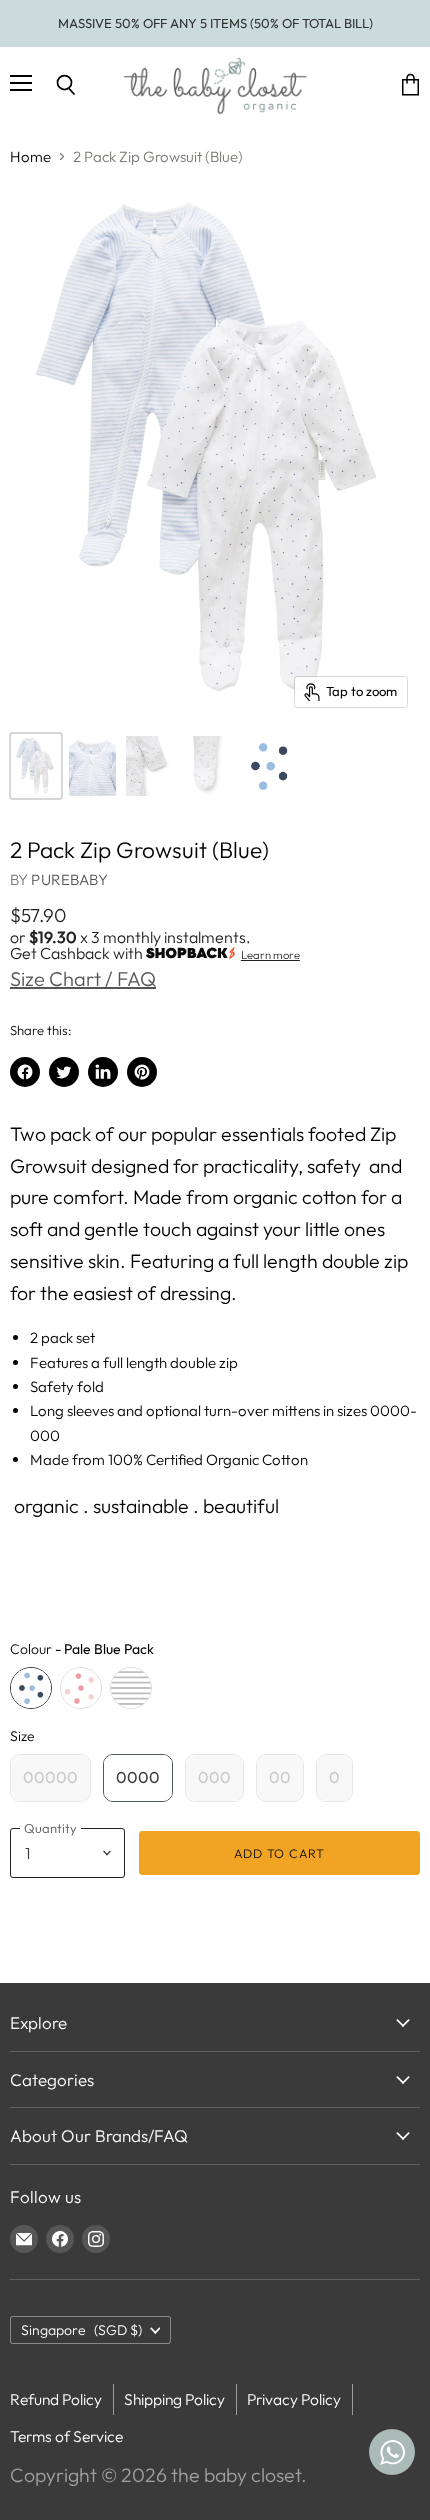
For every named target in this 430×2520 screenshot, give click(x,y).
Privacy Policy (294, 2399)
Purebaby (69, 879)
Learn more (270, 955)
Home (30, 156)
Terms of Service (66, 2436)
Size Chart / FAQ (83, 978)
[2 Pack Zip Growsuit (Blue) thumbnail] (36, 766)
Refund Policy (56, 2399)
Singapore (81, 2330)
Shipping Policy (174, 2399)
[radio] (31, 1688)
